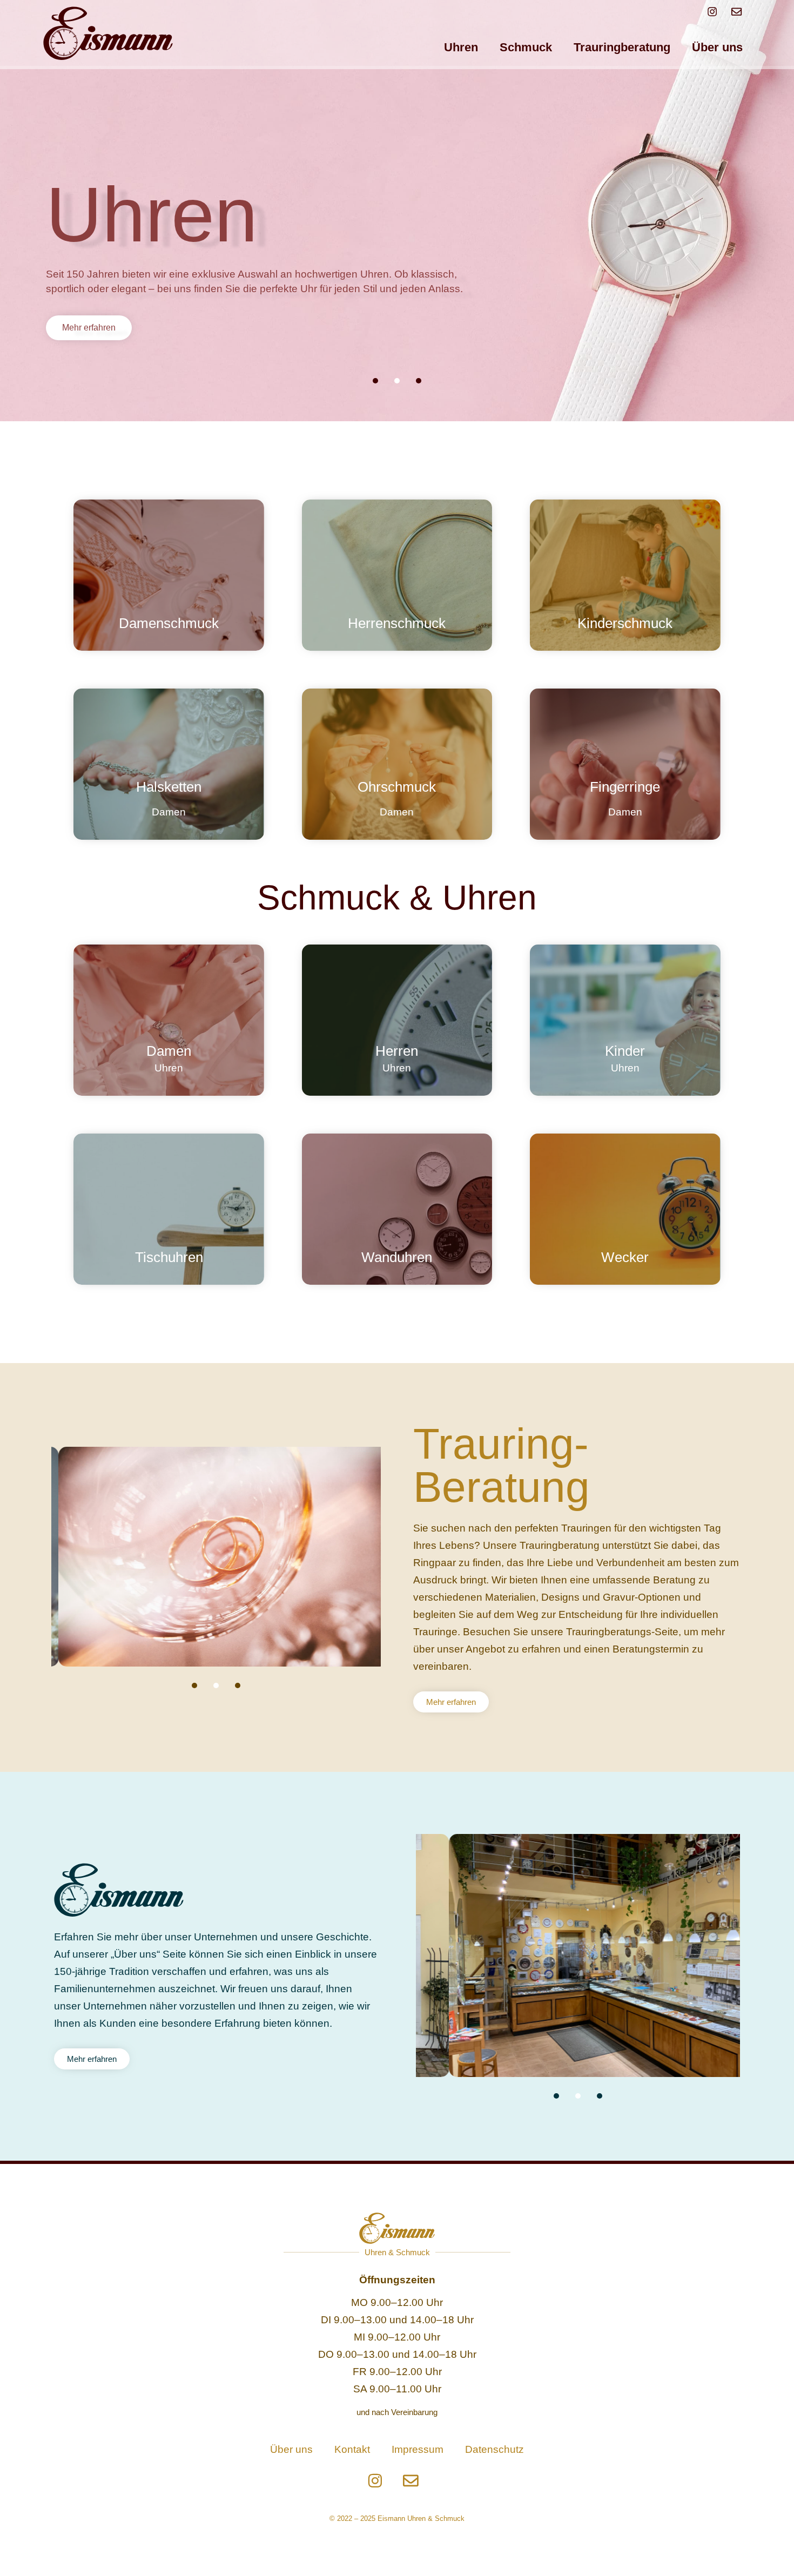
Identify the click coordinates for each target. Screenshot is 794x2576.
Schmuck (526, 47)
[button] (375, 381)
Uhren (461, 47)
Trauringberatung (622, 47)
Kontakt (352, 2449)
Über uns (717, 47)
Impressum (418, 2449)
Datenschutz (494, 2449)
